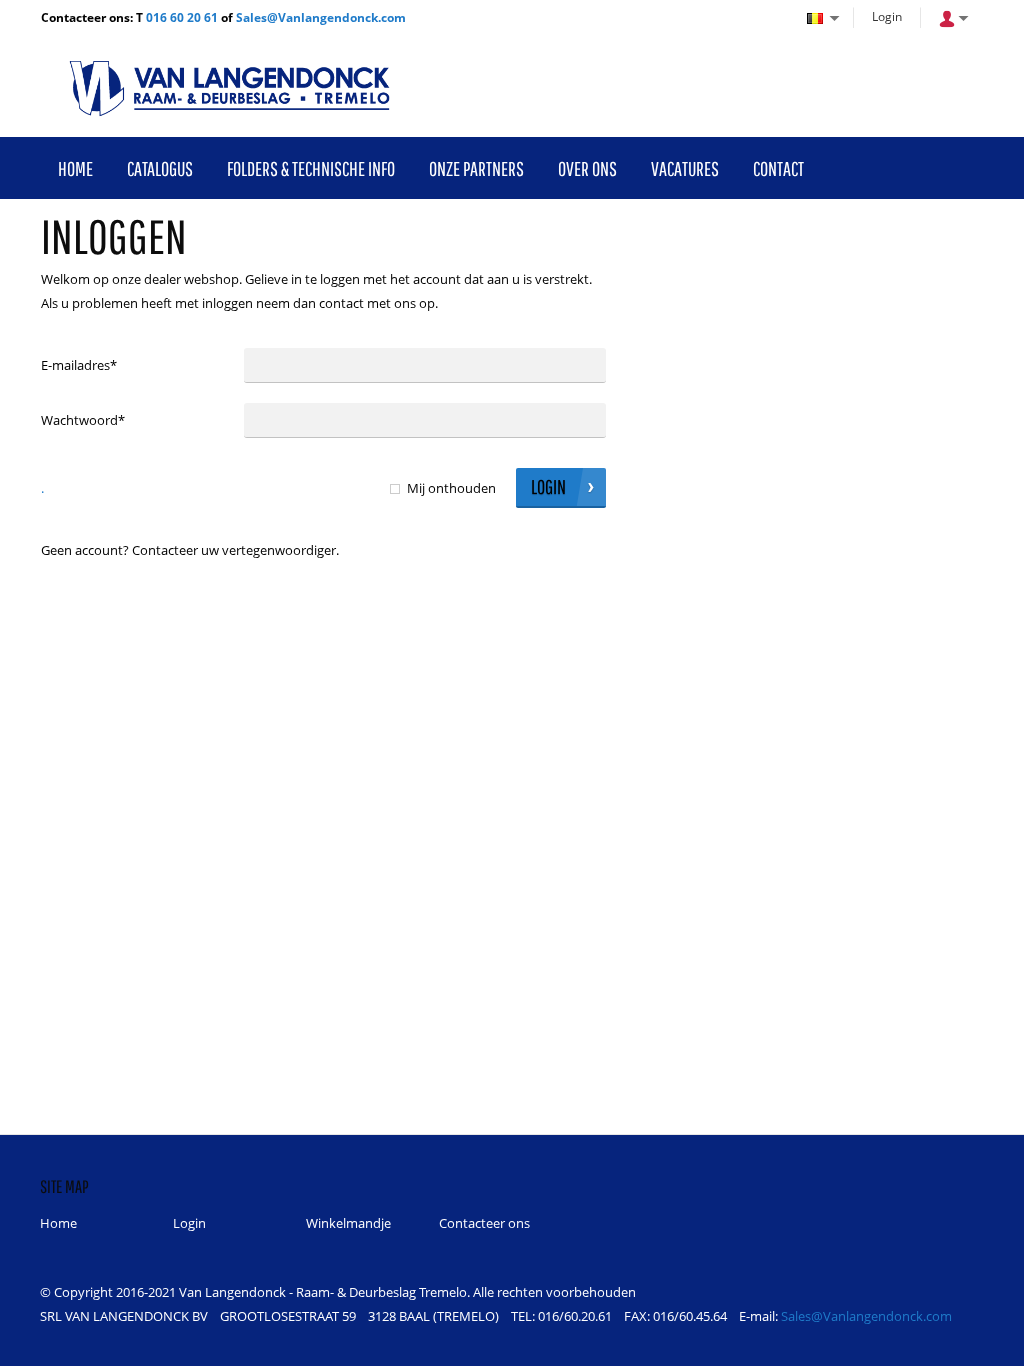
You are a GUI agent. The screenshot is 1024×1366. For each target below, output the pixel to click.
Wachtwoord (83, 420)
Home (58, 1223)
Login (887, 16)
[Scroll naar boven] (981, 1343)
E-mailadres (79, 365)
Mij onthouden (451, 488)
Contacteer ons (484, 1223)
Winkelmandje (348, 1223)
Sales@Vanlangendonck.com (321, 17)
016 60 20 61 (182, 17)
